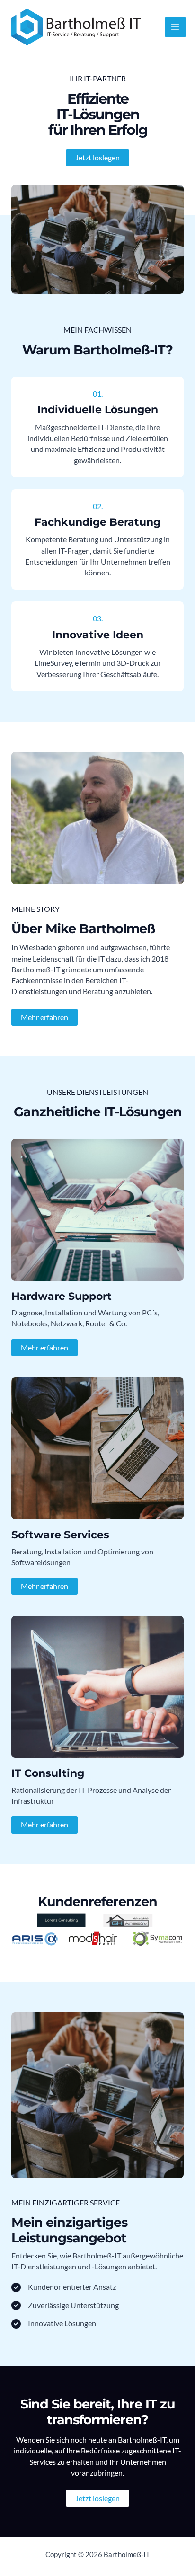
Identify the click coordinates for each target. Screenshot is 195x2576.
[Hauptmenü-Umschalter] (175, 27)
